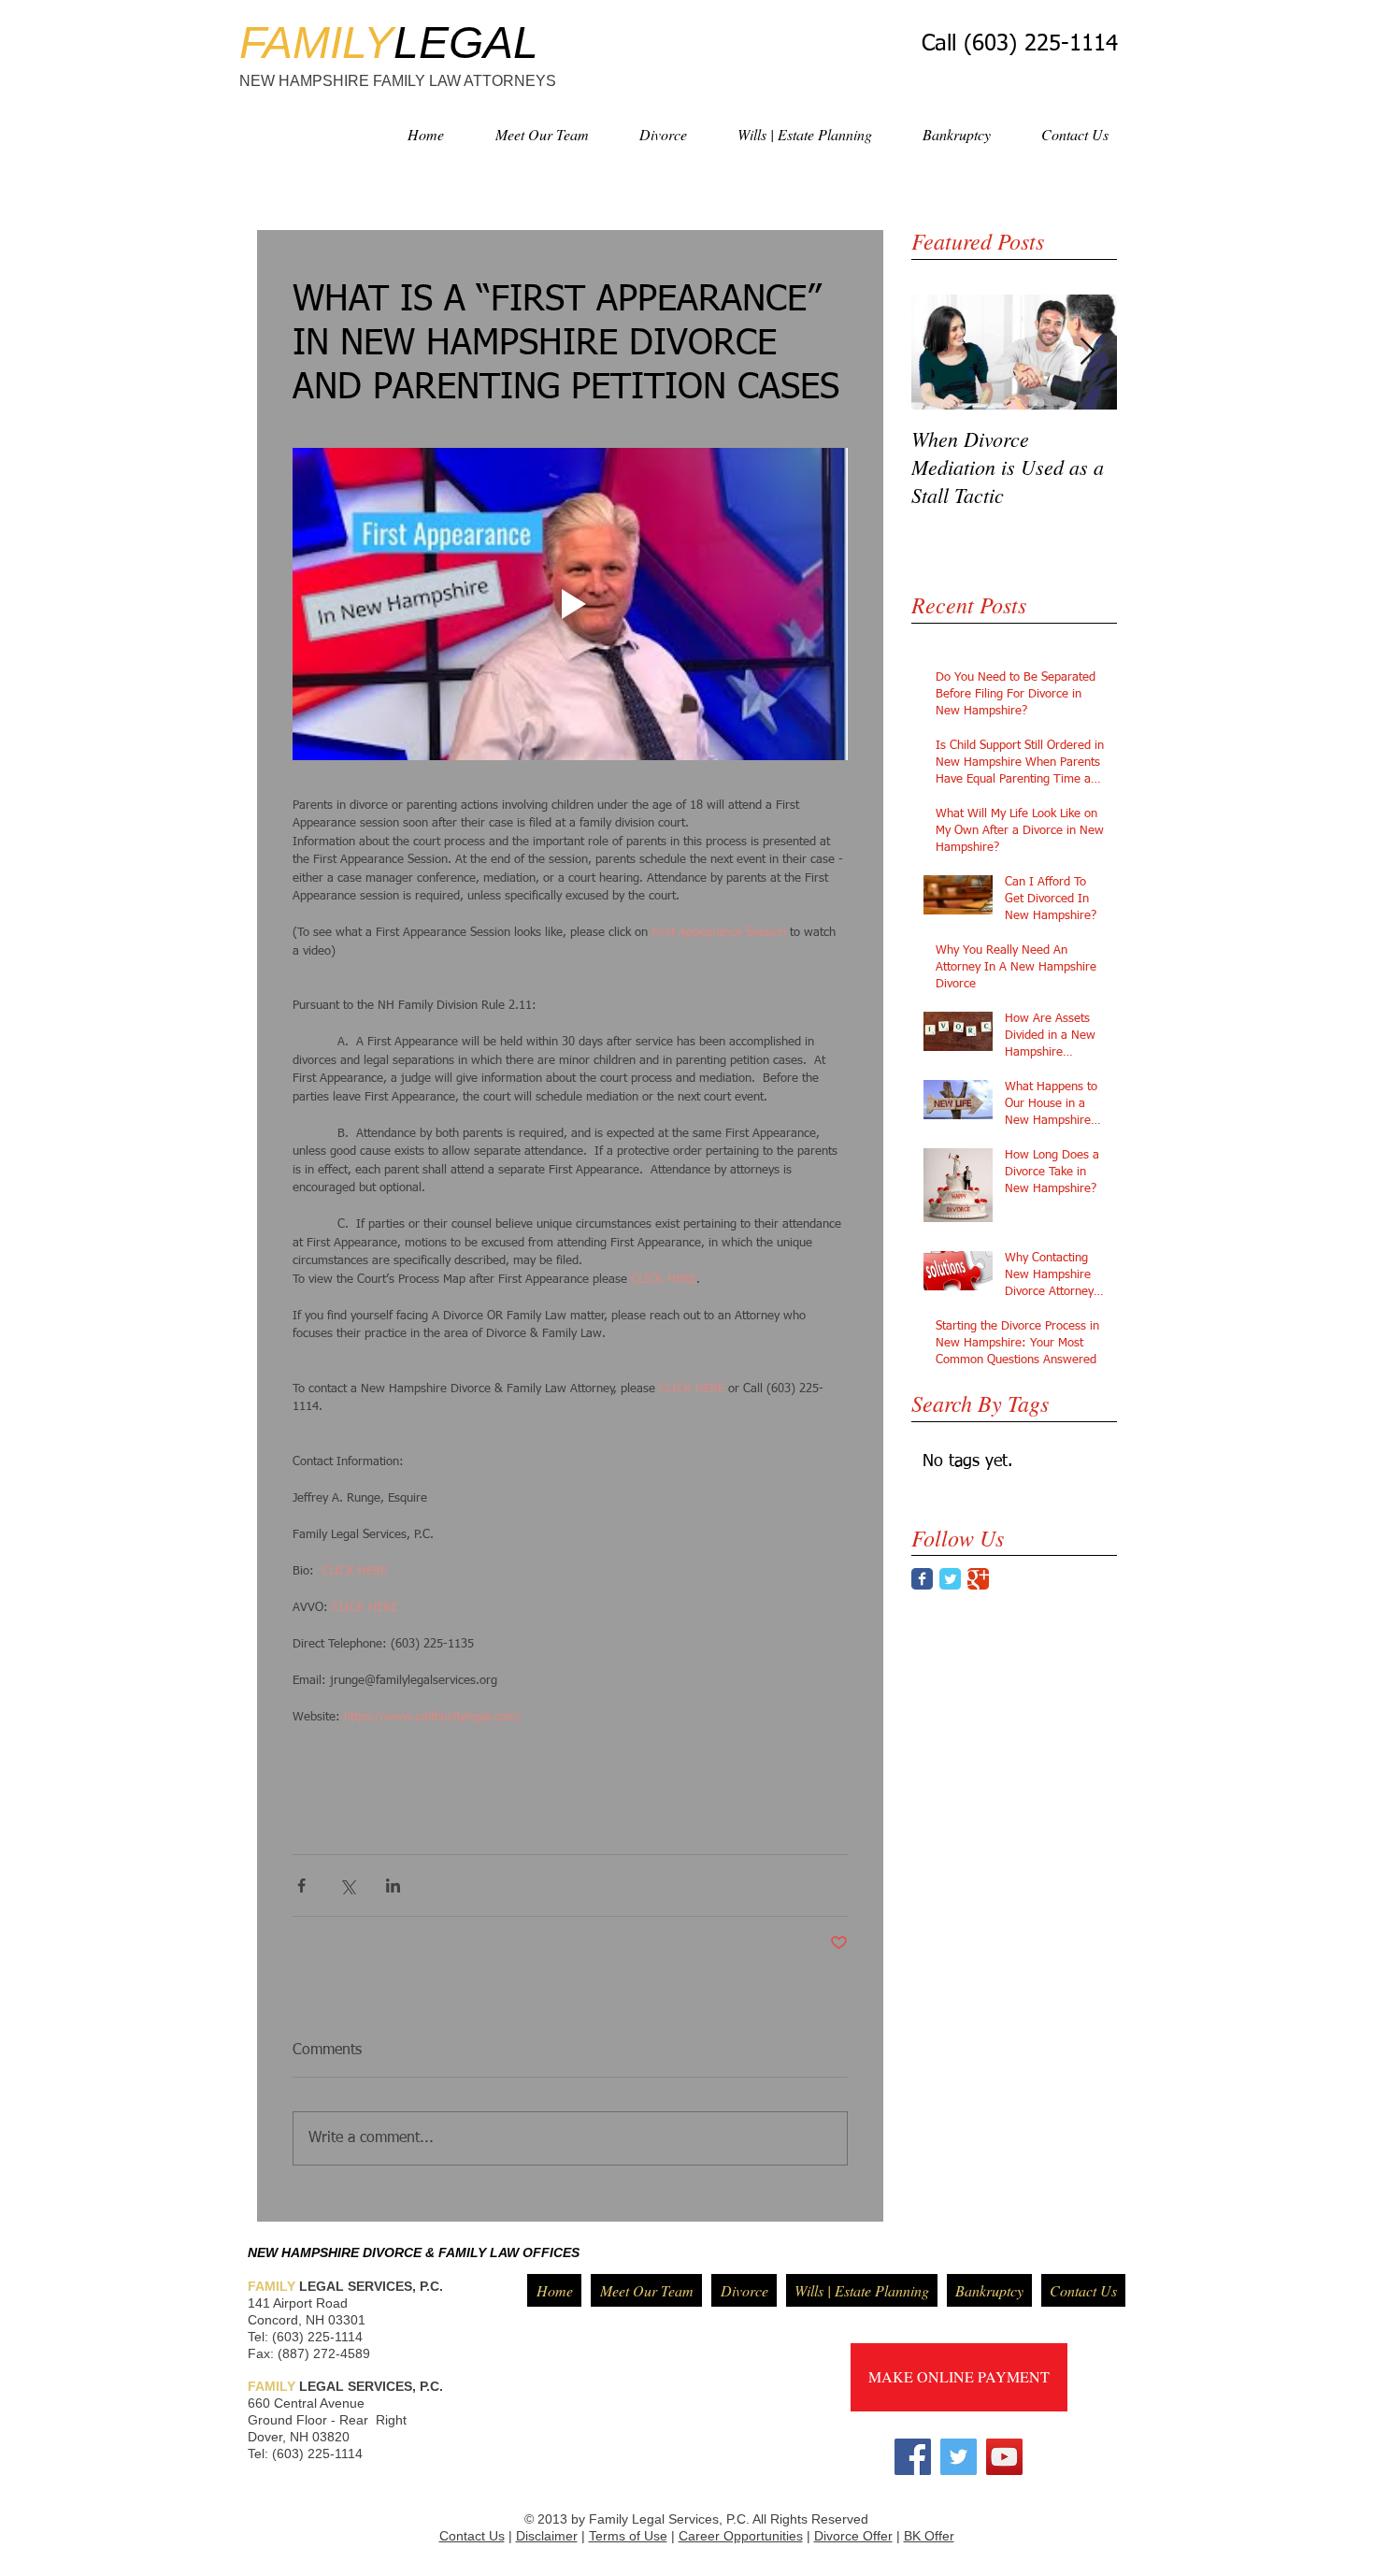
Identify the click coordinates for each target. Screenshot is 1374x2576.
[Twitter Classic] (950, 1579)
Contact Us (472, 2536)
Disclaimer (547, 2536)
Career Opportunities (741, 2536)
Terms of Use (628, 2536)
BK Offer (929, 2536)
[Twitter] (959, 2457)
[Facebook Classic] (922, 1579)
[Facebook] (913, 2457)
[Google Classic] (978, 1579)
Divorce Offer (853, 2536)
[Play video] (570, 604)
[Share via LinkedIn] (393, 1885)
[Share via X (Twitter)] (347, 1885)
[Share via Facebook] (301, 1885)
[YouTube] (1004, 2457)
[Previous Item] (941, 352)
